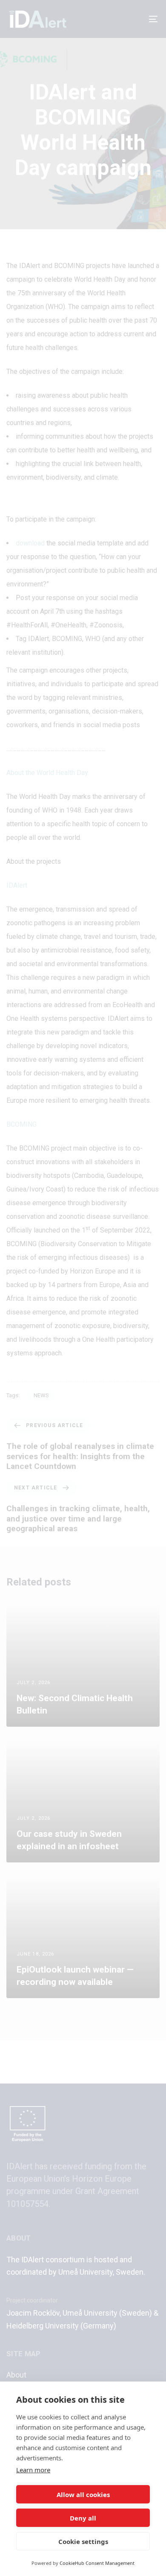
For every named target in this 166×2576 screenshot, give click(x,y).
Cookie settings (83, 2541)
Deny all (83, 2518)
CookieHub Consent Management (97, 2563)
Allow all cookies (83, 2494)
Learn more (33, 2470)
